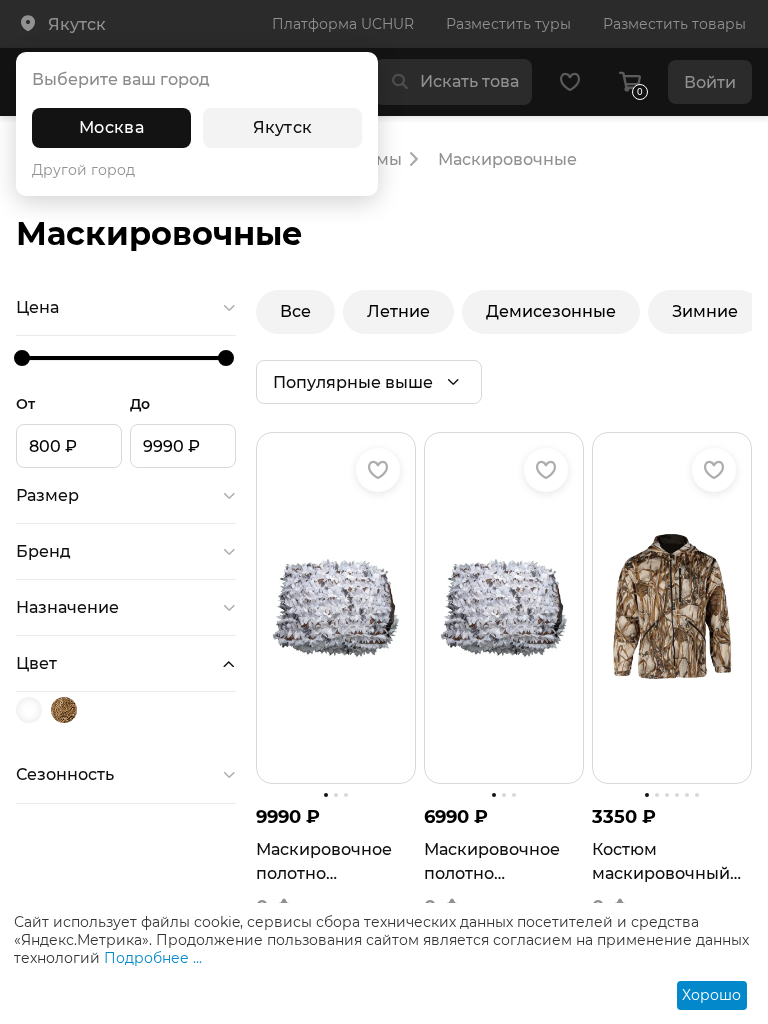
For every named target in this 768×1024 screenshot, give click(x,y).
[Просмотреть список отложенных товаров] (570, 82)
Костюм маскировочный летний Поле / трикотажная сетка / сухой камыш (661, 863)
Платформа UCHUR (343, 24)
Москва (111, 127)
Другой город (83, 170)
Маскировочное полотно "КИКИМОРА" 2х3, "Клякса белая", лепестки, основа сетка (497, 863)
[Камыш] (66, 710)
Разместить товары (674, 24)
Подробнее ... (153, 958)
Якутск (283, 127)
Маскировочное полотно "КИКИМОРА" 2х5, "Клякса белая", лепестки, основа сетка (329, 863)
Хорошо (711, 995)
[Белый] (31, 710)
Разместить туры (508, 24)
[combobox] (469, 82)
